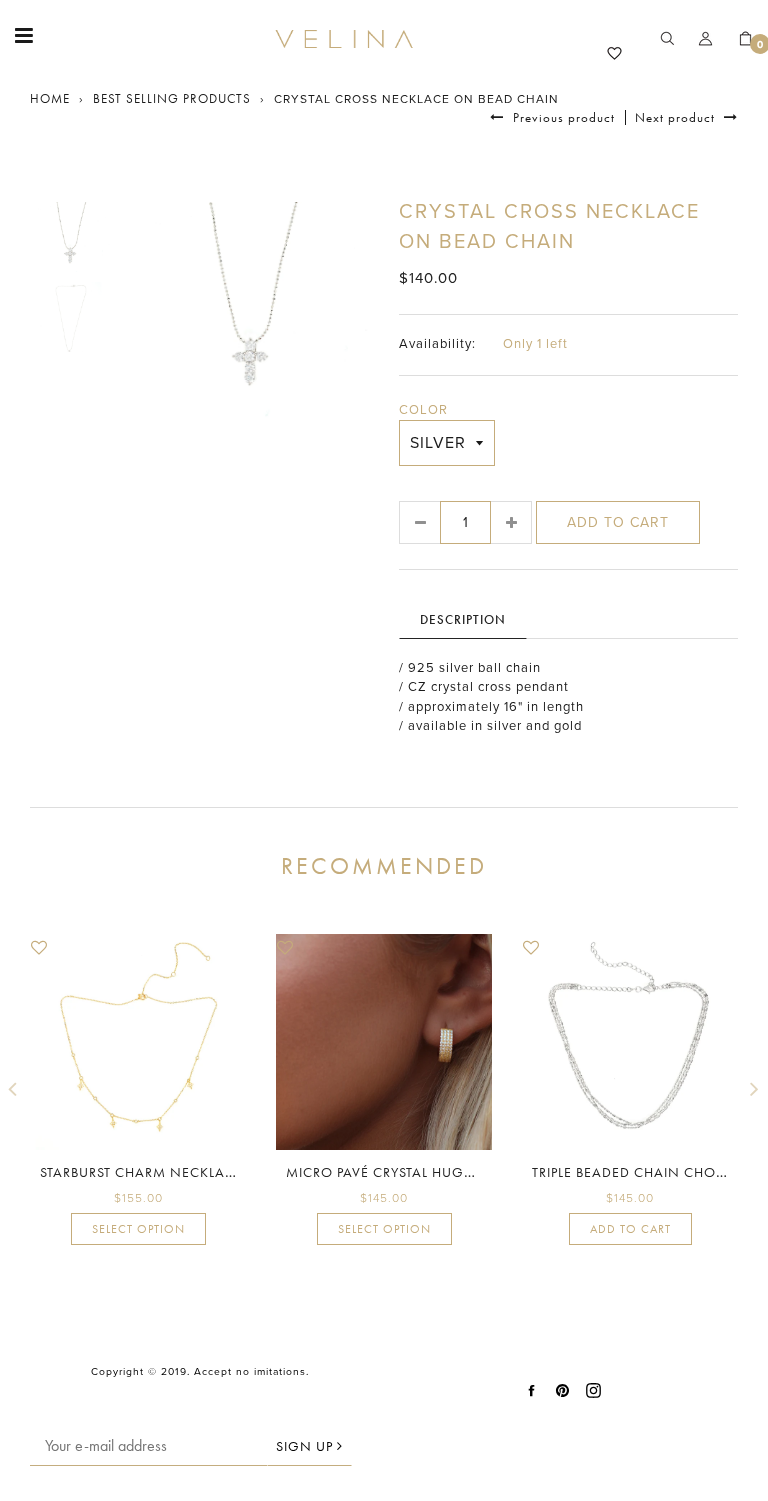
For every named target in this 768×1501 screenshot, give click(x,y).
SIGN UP (306, 1446)
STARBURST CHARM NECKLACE (141, 1172)
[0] (738, 40)
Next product (677, 117)
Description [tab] (463, 619)
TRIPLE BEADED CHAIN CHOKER (636, 1172)
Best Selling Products (172, 98)
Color (423, 410)
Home (50, 98)
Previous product (562, 117)
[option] (249, 316)
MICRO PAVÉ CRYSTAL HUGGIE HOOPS (413, 1172)
